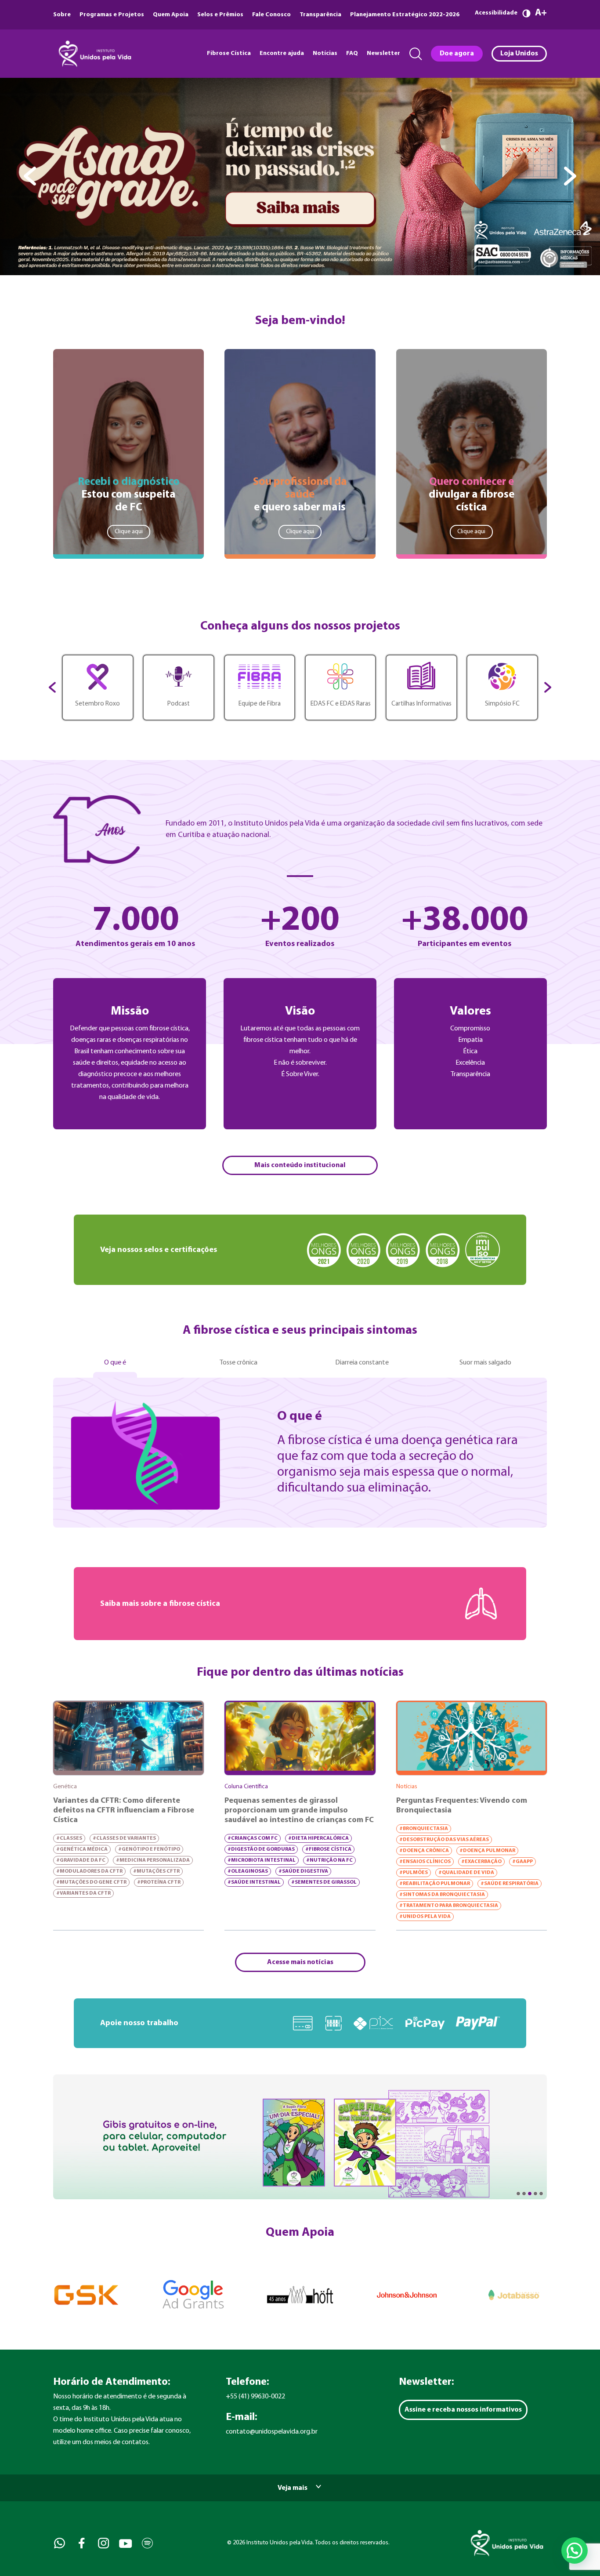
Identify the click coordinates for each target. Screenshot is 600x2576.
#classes (69, 1838)
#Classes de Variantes (124, 1838)
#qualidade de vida (466, 1873)
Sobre (62, 15)
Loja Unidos (519, 54)
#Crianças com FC (253, 1838)
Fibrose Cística (229, 53)
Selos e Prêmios (220, 15)
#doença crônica (424, 1851)
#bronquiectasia (424, 1829)
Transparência (320, 15)
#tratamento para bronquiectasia (449, 1906)
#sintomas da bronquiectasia (442, 1895)
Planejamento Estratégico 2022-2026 (405, 15)
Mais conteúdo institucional (300, 1165)
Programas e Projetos (112, 15)
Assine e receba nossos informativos (463, 2410)
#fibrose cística (328, 1849)
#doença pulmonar (487, 1851)
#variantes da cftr (83, 1893)
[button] (575, 2551)
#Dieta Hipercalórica (318, 1838)
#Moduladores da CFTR (89, 1871)
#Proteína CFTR (159, 1882)
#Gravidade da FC (81, 1860)
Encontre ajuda (282, 53)
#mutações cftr (156, 1871)
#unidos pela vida (425, 1917)
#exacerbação (481, 1862)
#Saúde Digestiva (303, 1871)
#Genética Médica (82, 1849)
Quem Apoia (171, 15)
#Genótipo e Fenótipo (149, 1849)
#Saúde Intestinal (254, 1882)
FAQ (352, 53)
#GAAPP (522, 1862)
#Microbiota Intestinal (262, 1860)
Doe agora (457, 54)
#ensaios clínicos (425, 1862)
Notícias (325, 53)
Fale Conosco (271, 15)
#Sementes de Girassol (324, 1882)
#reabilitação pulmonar (435, 1884)
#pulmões (414, 1873)
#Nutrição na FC (329, 1860)
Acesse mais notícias (300, 1962)
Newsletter (383, 53)
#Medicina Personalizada (153, 1860)
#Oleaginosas (248, 1871)
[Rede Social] (59, 2543)
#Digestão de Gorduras (261, 1849)
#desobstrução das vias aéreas (444, 1840)
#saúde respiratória (510, 1884)
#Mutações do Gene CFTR (91, 1882)
